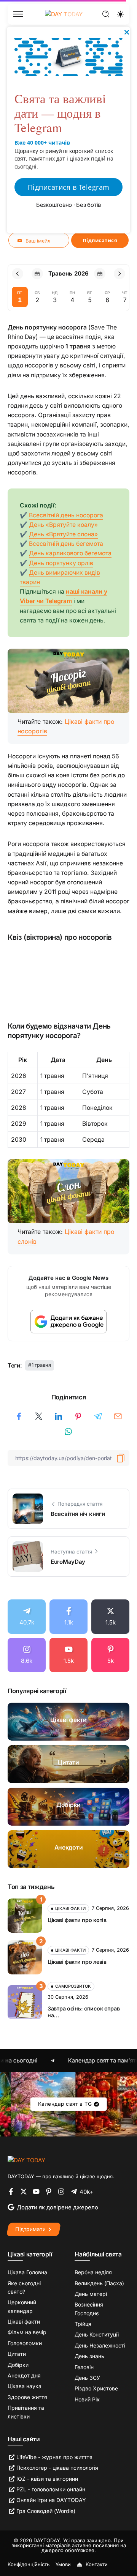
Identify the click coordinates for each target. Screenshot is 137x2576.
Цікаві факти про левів (77, 1962)
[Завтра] (100, 274)
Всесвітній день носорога (66, 515)
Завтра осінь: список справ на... (84, 2012)
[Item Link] (68, 1722)
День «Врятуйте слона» (63, 534)
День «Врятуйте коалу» (63, 525)
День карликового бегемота (70, 553)
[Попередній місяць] (18, 274)
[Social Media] (27, 1617)
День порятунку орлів (61, 563)
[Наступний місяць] (119, 274)
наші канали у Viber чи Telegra (64, 596)
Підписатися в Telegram (69, 187)
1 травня (41, 1365)
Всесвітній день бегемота (66, 544)
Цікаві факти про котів (77, 1920)
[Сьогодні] (37, 274)
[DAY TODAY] (26, 2160)
